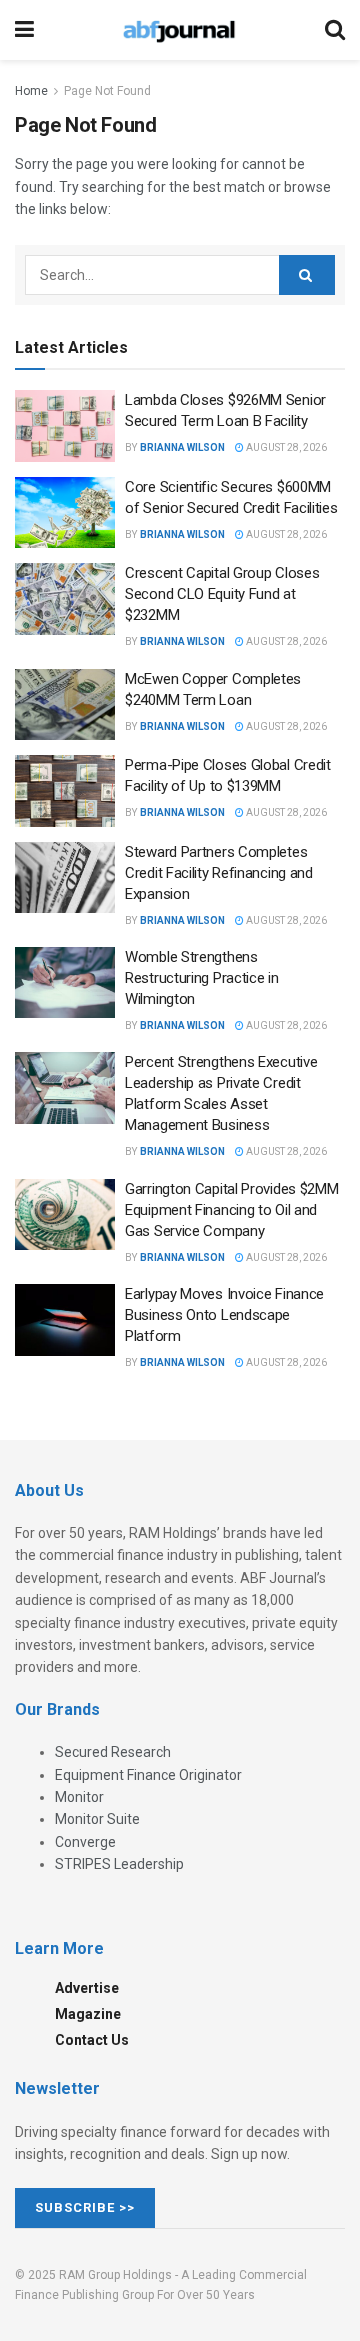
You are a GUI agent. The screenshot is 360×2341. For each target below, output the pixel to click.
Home (31, 91)
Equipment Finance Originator (148, 1775)
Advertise (87, 1988)
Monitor (79, 1797)
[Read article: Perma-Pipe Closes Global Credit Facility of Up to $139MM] (65, 791)
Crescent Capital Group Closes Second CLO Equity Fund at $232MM (222, 594)
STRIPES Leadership (119, 1864)
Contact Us (92, 2040)
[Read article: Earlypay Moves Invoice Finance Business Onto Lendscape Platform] (65, 1320)
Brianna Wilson (182, 447)
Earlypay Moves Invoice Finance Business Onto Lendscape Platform (224, 1315)
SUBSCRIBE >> (85, 2207)
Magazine (88, 2014)
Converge (85, 1842)
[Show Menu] (24, 30)
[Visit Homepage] (179, 30)
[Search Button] (335, 30)
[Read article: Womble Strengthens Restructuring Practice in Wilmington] (65, 983)
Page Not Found (107, 91)
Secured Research (113, 1752)
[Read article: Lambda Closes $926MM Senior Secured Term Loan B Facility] (65, 426)
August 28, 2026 (285, 447)
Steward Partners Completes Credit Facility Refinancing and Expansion (219, 873)
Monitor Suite (97, 1819)
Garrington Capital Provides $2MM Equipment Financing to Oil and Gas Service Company (231, 1210)
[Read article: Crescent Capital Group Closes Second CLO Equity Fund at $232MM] (65, 599)
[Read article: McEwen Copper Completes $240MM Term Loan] (65, 705)
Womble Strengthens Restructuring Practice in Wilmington (202, 978)
